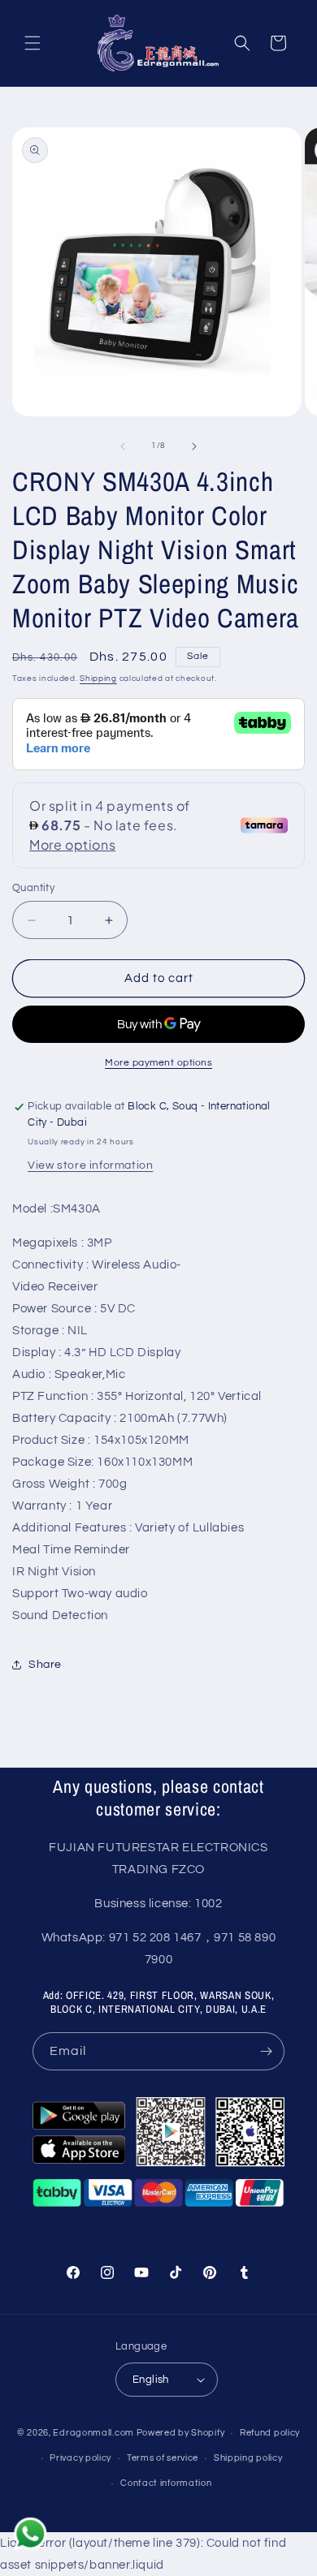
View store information (90, 1165)
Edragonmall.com (93, 2433)
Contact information (166, 2483)
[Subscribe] (266, 2051)
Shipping (98, 678)
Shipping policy (248, 2458)
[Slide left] (123, 446)
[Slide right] (194, 446)
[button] (33, 43)
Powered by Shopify (181, 2433)
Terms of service (163, 2458)
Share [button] (45, 1665)
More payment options (158, 1063)
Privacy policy (80, 2458)
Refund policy (270, 2433)
